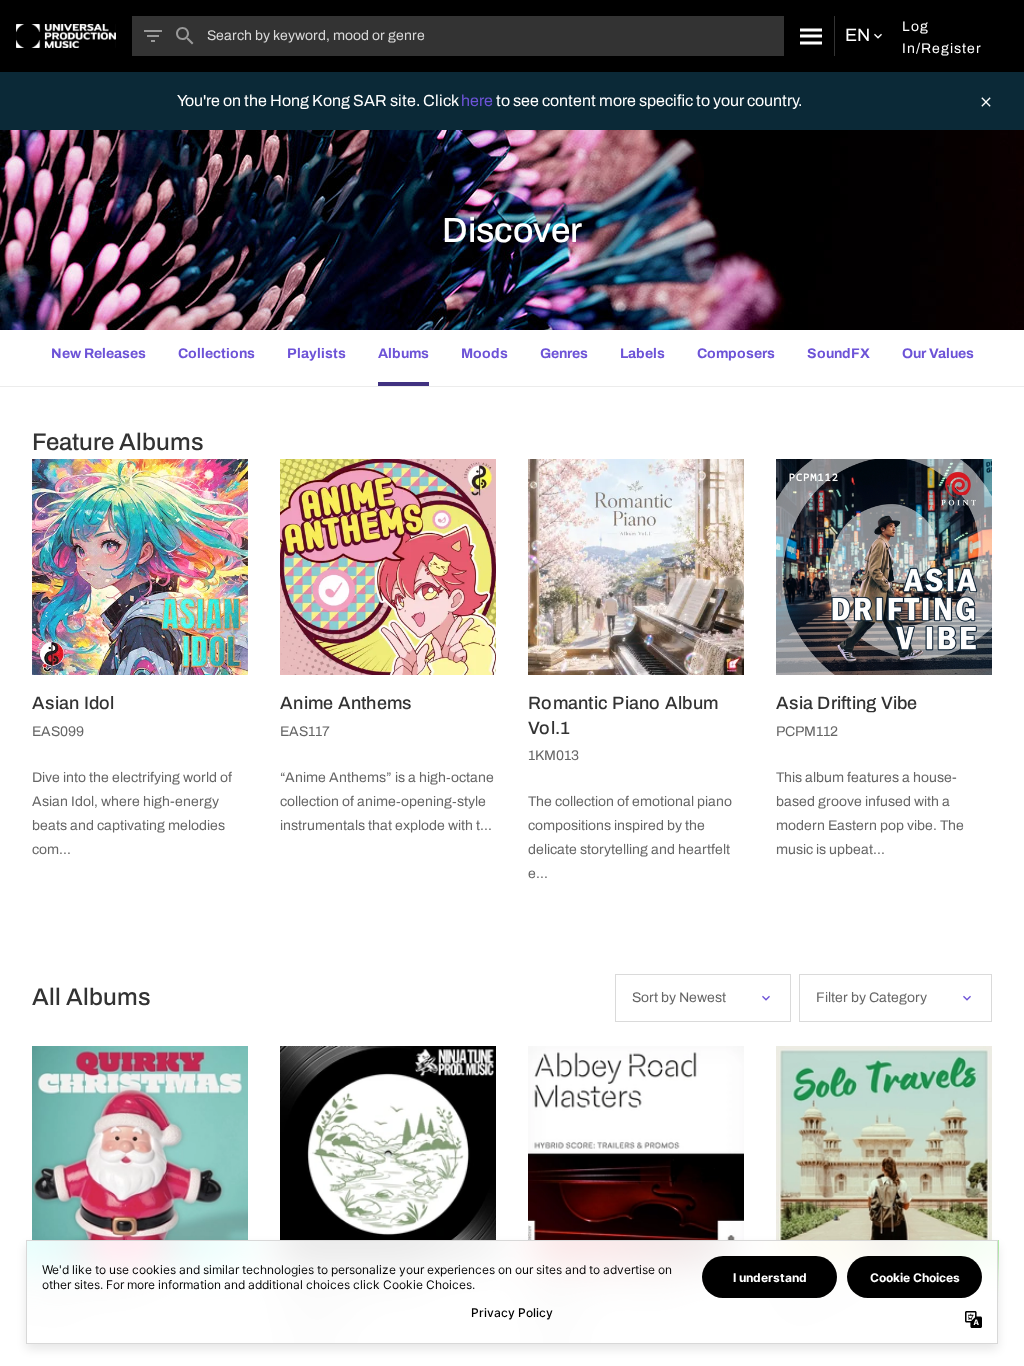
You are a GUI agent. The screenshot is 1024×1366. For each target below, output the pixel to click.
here (478, 100)
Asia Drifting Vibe (847, 703)
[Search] (809, 36)
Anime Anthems (345, 703)
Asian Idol (73, 703)
